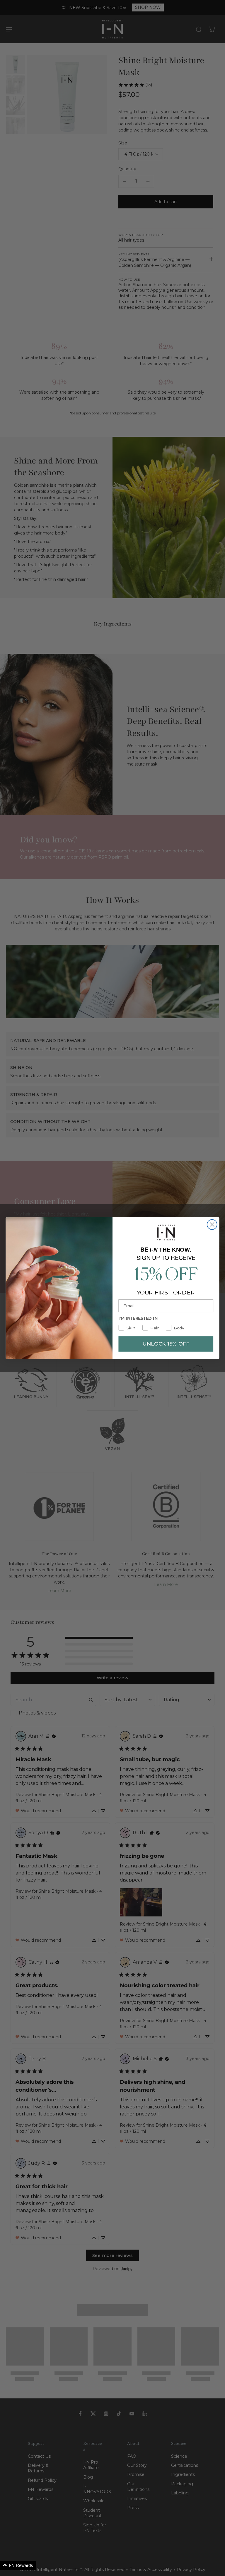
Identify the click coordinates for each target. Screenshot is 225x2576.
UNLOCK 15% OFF (166, 1344)
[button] (18, 2566)
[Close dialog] (212, 1224)
